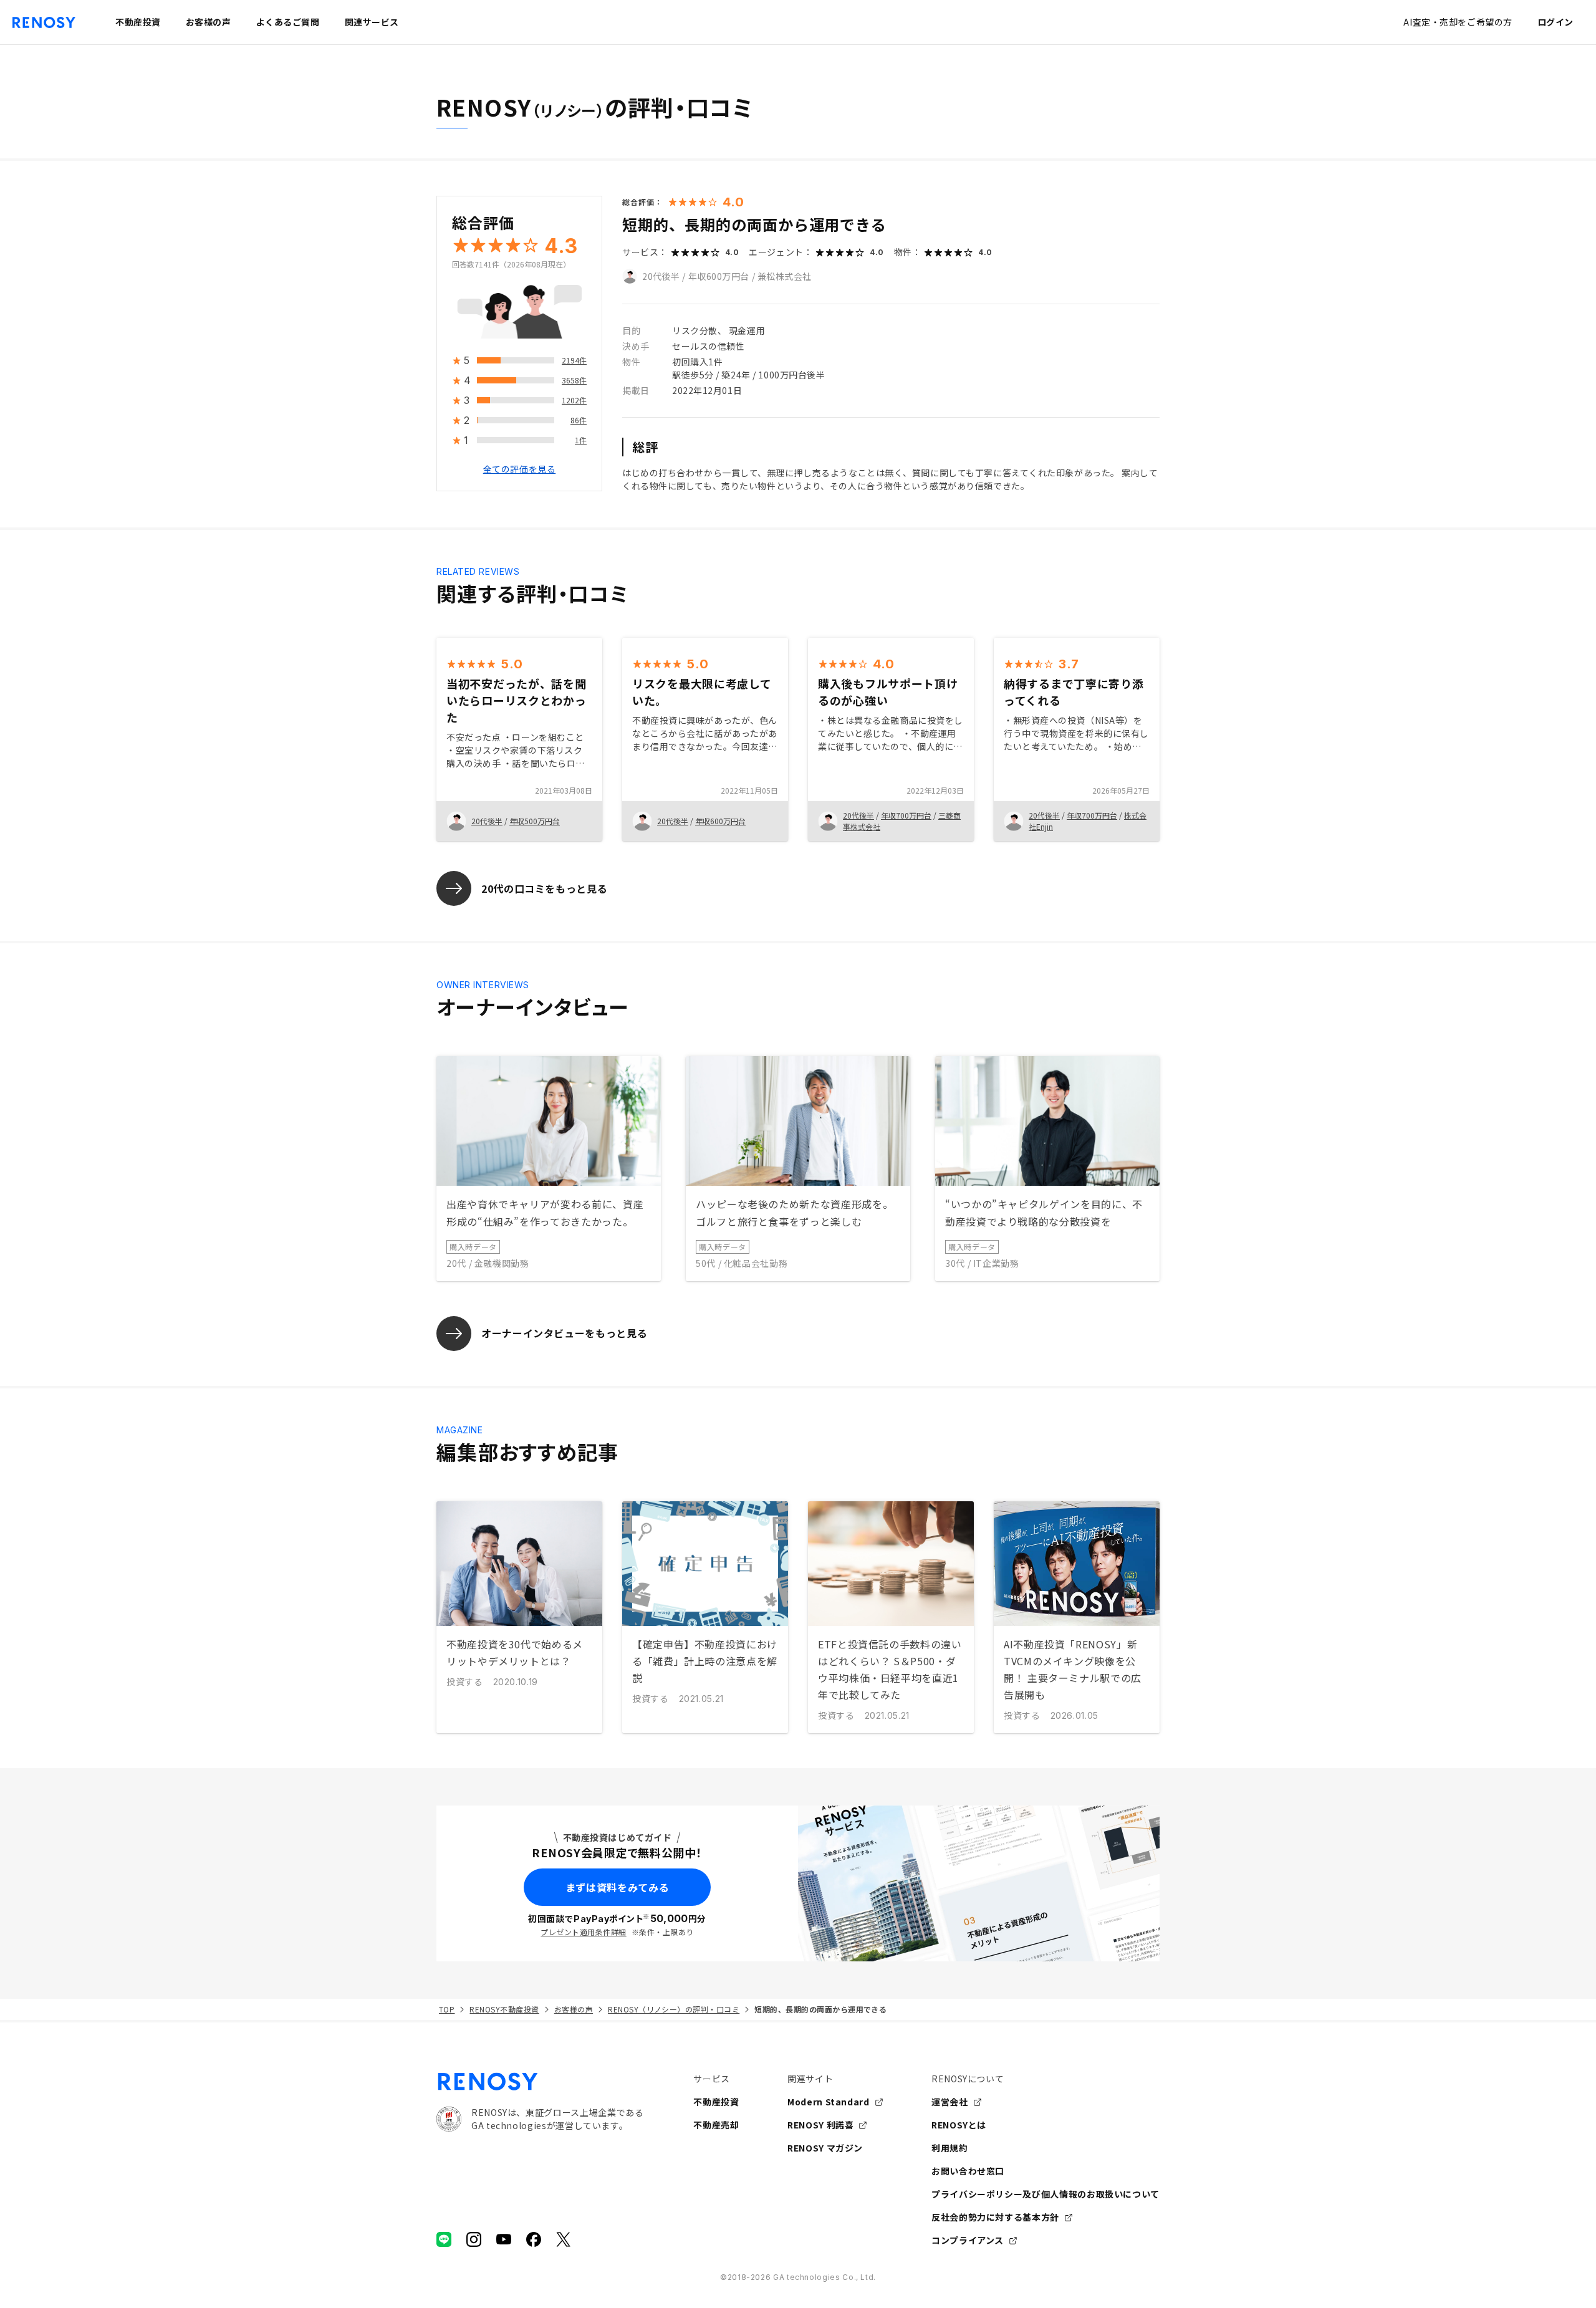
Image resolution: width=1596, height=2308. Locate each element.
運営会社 (950, 2102)
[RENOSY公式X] (564, 2239)
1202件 (574, 401)
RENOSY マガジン (825, 2148)
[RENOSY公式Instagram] (474, 2239)
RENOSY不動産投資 (504, 2009)
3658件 (574, 381)
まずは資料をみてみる (617, 1887)
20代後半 (661, 276)
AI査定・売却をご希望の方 (1458, 22)
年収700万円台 (906, 815)
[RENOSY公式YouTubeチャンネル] (504, 2239)
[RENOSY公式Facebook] (534, 2239)
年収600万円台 (719, 276)
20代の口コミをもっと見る (544, 888)
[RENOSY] (540, 2082)
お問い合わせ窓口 (968, 2171)
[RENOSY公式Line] (444, 2239)
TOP (447, 2009)
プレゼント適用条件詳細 (583, 1932)
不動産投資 (716, 2102)
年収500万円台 (535, 821)
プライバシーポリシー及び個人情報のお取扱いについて (1046, 2194)
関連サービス (372, 22)
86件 (579, 421)
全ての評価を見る (519, 469)
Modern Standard (829, 2102)
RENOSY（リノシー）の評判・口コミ (674, 2009)
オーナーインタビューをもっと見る (564, 1333)
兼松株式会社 (785, 276)
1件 (581, 440)
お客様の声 (574, 2009)
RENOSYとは (959, 2125)
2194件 (574, 361)
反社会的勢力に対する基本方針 (995, 2217)
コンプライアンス (968, 2240)
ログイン (1555, 22)
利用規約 (950, 2148)
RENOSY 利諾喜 (820, 2125)
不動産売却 (716, 2125)
